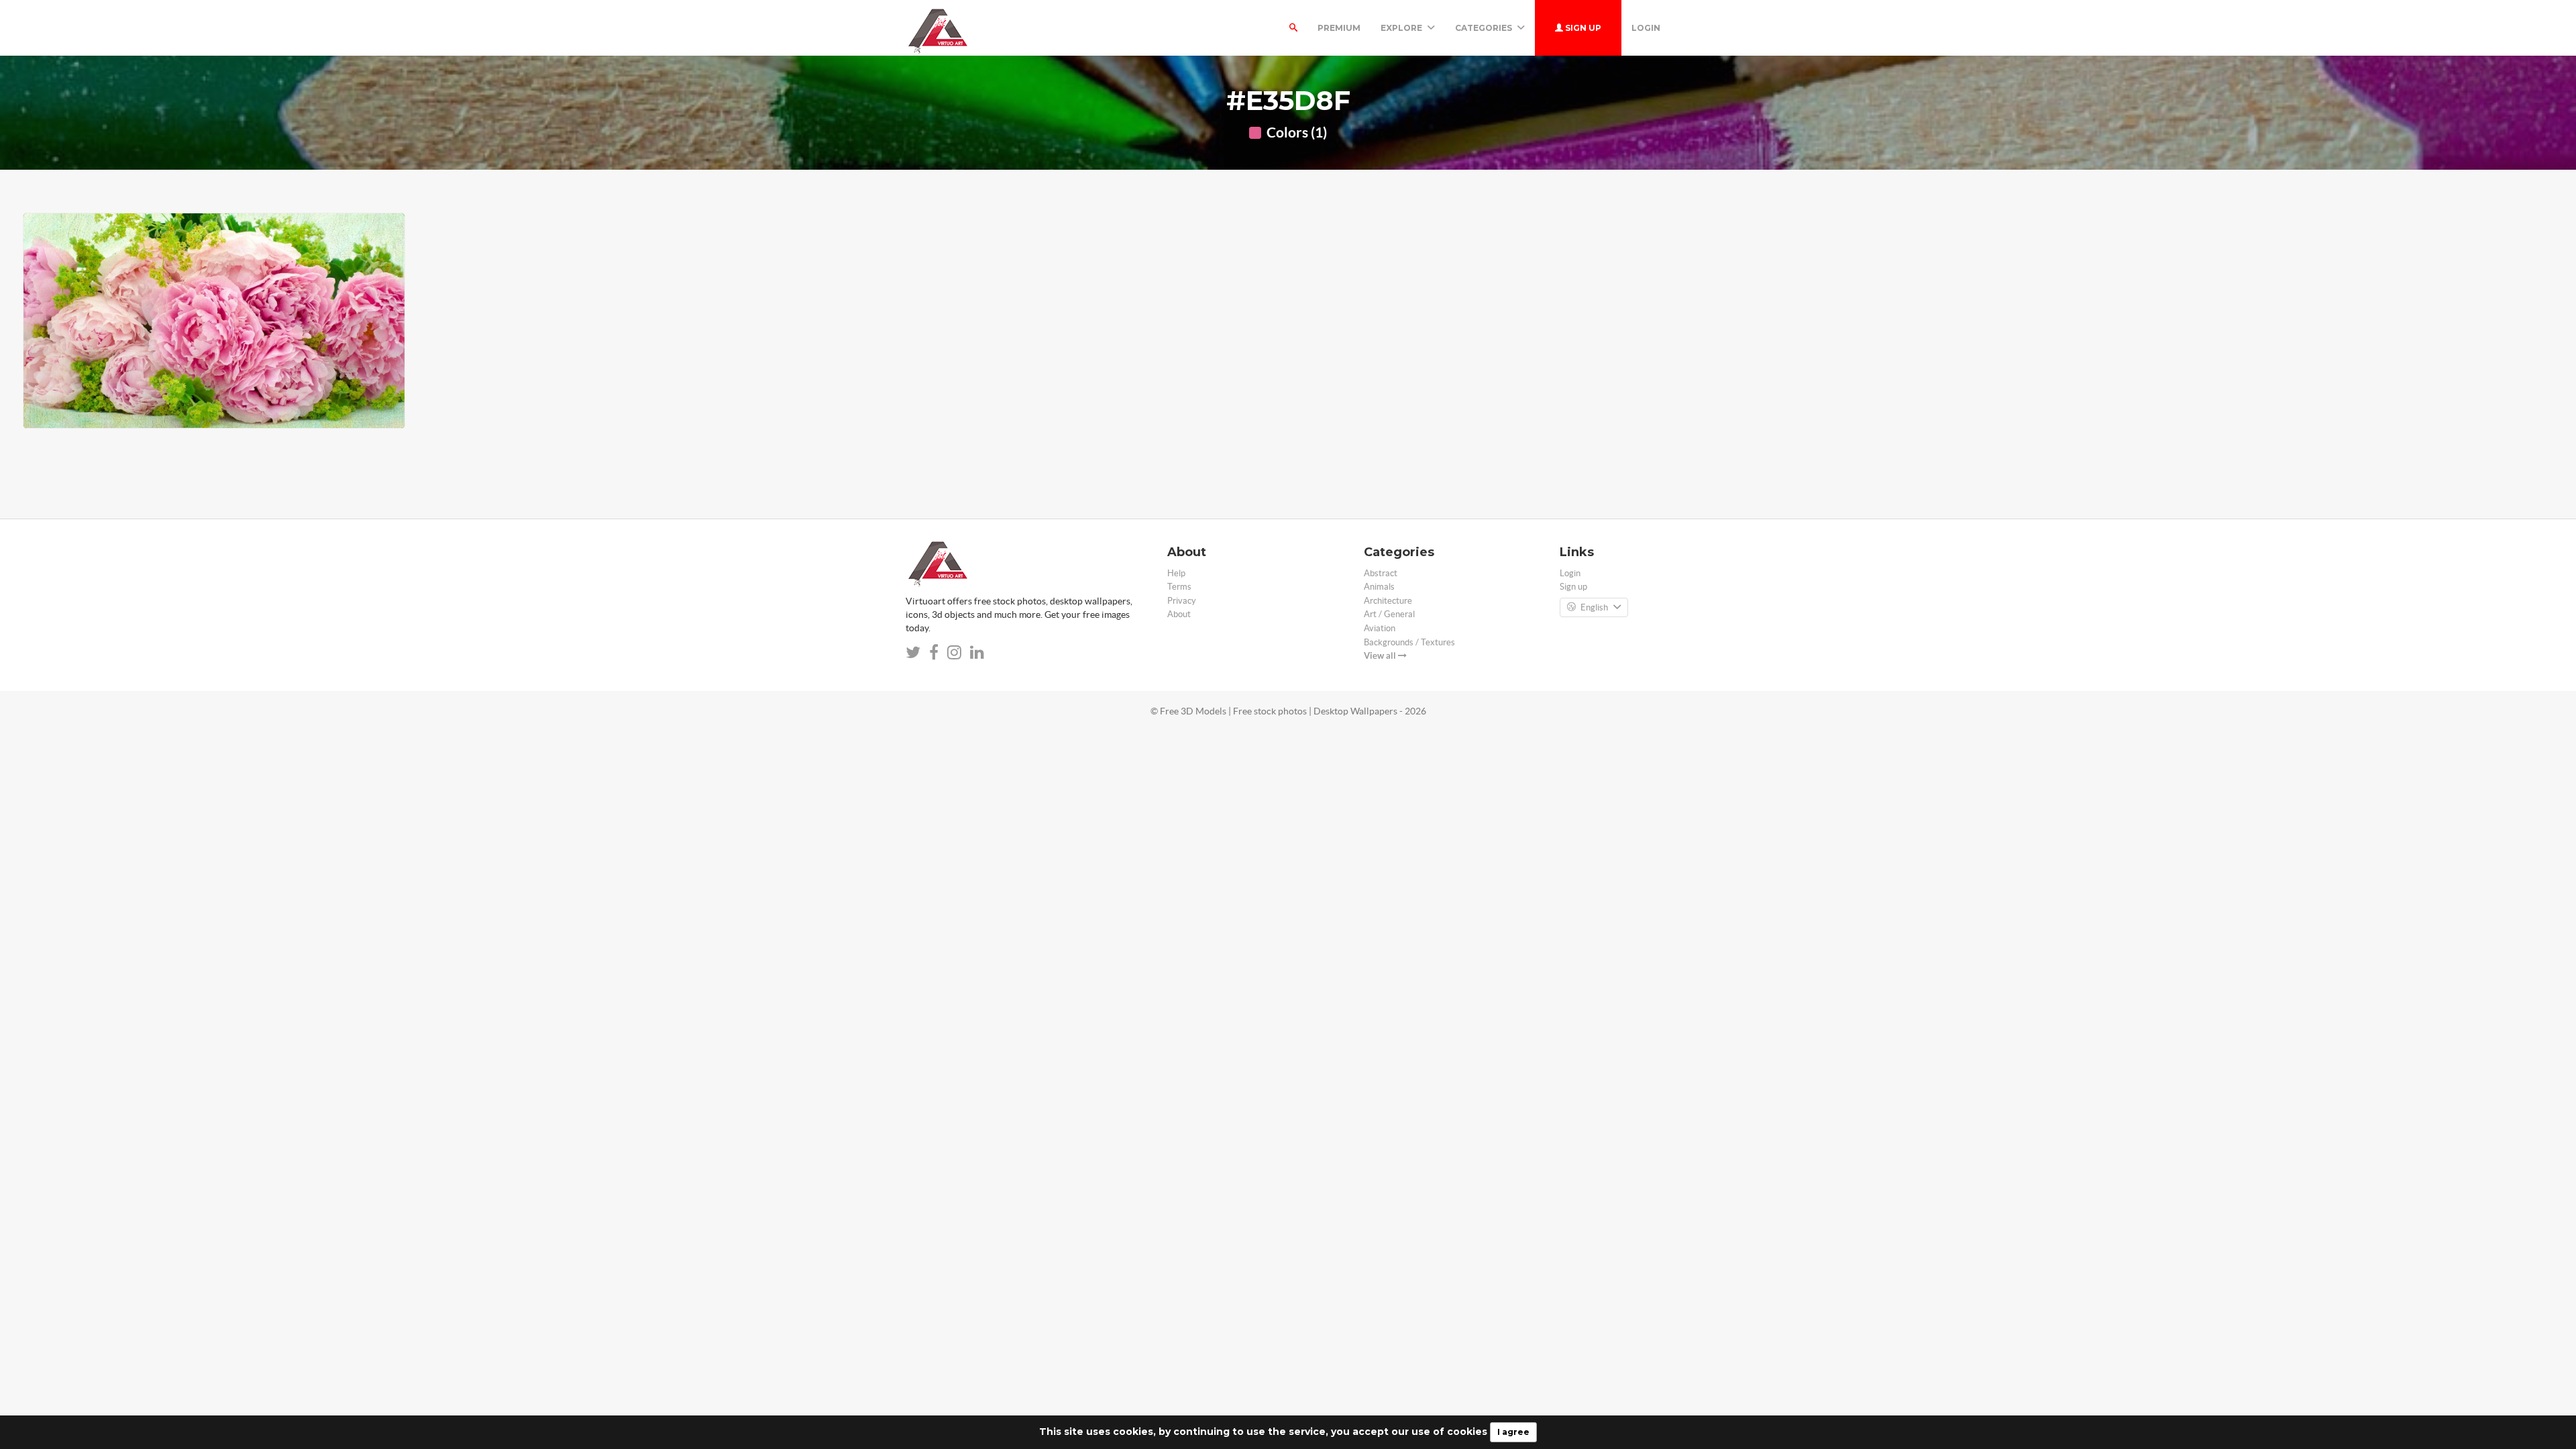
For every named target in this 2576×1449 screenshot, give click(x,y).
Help (1176, 573)
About (1179, 614)
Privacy (1182, 601)
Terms (1179, 587)
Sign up (1582, 28)
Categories (1485, 28)
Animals (1379, 587)
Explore (1402, 28)
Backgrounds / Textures (1409, 642)
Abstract (1381, 573)
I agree (1513, 1432)
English (1594, 607)
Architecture (1388, 601)
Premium (1339, 28)
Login (1646, 28)
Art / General (1389, 614)
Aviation (1380, 628)
